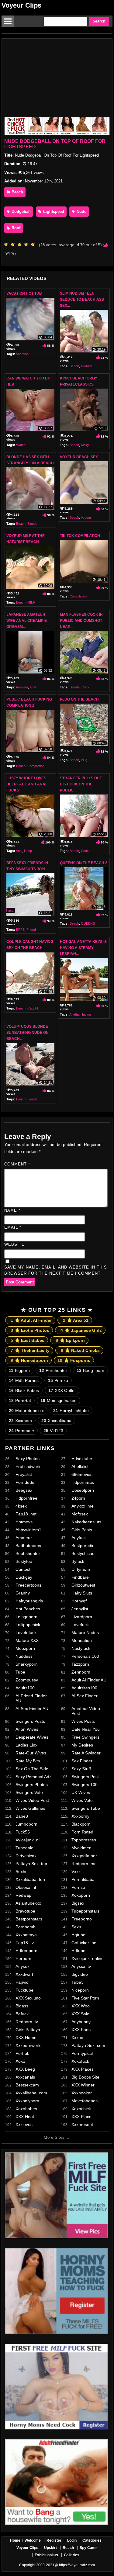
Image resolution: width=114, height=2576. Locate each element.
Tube (20, 1672)
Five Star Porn (85, 1998)
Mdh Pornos (24, 1380)
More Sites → (57, 2137)
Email (13, 1227)
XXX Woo (81, 2006)
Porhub (22, 2053)
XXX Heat (25, 2117)
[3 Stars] (21, 244)
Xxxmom (20, 1421)
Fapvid (22, 1982)
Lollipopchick (28, 1625)
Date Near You (86, 1729)
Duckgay (24, 1577)
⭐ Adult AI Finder (31, 1320)
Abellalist (80, 1466)
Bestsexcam (27, 2085)
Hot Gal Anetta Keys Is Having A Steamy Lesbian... (83, 948)
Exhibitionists (46, 2555)
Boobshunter (28, 1553)
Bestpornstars (29, 1919)
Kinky (85, 445)
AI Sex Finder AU (32, 1709)
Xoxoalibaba (56, 1421)
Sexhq (22, 1871)
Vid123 (53, 1431)
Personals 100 (85, 1656)
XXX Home (26, 2038)
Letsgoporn (26, 1617)
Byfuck (78, 1561)
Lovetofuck (26, 1633)
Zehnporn (81, 1672)
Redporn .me (84, 1864)
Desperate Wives (32, 1737)
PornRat (20, 1401)
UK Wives (81, 1792)
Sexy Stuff (81, 1769)
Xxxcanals (25, 2077)
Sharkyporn (27, 1664)
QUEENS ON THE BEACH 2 (84, 863)
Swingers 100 (85, 1785)
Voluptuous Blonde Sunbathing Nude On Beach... (28, 1033)
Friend (31, 930)
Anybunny (81, 2022)
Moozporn (25, 1648)
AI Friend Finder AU (31, 1698)
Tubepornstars (85, 1911)
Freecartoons (28, 1585)
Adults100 (25, 1688)
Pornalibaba (83, 1879)
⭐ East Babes (28, 1340)
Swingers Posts (30, 1721)
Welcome (33, 2540)
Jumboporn (26, 1824)
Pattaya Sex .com (88, 2045)
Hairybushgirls (29, 1601)
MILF (31, 602)
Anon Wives (27, 1729)
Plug (84, 760)
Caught (33, 1008)
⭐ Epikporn (70, 1340)
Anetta (74, 1014)
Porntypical (82, 2053)
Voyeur (86, 518)
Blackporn (81, 1824)
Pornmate (21, 1431)
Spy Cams (89, 2548)
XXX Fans (81, 2030)
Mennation (82, 1640)
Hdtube (78, 1951)
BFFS (20, 930)
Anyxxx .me (83, 1506)
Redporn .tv (27, 2022)
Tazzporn (80, 1664)
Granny (23, 1593)
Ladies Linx (26, 1745)
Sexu (76, 1927)
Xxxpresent (82, 2124)
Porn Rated (82, 1832)
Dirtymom (81, 1569)
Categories (92, 2540)
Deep (28, 851)
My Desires (82, 1745)
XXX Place (81, 2117)
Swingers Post (85, 1777)
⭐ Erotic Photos (30, 1330)
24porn (78, 1498)
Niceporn (80, 1990)
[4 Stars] (28, 244)
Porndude (25, 1482)
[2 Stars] (14, 244)
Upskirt (50, 2548)
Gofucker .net (85, 1943)
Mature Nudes (85, 1633)
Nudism (86, 366)
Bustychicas (83, 1553)
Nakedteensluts (86, 1522)
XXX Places (83, 2069)
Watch (21, 445)
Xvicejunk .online (88, 1958)
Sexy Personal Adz (33, 1777)
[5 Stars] (34, 244)
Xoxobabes (26, 2109)
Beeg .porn (90, 1370)
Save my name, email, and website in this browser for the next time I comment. (56, 1270)
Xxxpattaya (26, 1935)
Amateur (22, 687)
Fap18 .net (26, 1514)
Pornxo (58, 1380)
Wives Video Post (32, 1800)
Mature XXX (27, 1640)
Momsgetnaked (59, 1401)
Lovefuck (80, 1625)
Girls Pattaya (28, 2030)
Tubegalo (24, 1848)
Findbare (80, 1577)
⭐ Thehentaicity (30, 1350)
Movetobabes (85, 2101)
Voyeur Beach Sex (79, 457)
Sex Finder (82, 1761)
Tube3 (78, 1982)
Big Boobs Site (85, 2077)
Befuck (22, 2014)
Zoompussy (27, 1680)
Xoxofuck (80, 2061)
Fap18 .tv (25, 1943)
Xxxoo (77, 2038)
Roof (15, 228)
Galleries (72, 2555)
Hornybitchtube (71, 1411)
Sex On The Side (32, 1769)
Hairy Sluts (82, 1593)
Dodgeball (21, 211)
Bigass (22, 2006)
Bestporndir (83, 1546)
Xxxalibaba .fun (30, 1879)
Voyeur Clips (21, 5)
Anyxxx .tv (81, 1966)
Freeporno (82, 1919)
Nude (81, 211)
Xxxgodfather (84, 1856)
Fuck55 (23, 1832)
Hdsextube (82, 1459)
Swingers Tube (86, 1808)
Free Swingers (85, 1737)
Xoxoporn (81, 1895)
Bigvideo (80, 1974)
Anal (33, 687)
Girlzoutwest (83, 1585)
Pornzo (78, 1887)
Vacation (22, 354)
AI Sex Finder (85, 1696)
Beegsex (24, 1490)
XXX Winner (83, 2085)
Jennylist (80, 1609)
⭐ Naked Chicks (80, 1350)
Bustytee (24, 1561)
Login (72, 2540)
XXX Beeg (25, 2069)
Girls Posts (82, 1530)
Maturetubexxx (26, 1411)
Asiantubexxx (28, 1903)
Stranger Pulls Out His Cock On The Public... (81, 784)
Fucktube (24, 1990)
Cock (85, 687)
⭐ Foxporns (74, 1360)
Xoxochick (81, 2109)
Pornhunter (53, 1370)
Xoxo (20, 2061)
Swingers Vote (29, 1792)
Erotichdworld (29, 1466)
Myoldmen (81, 1848)
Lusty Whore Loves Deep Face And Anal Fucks (27, 784)
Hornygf (79, 1601)
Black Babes (24, 1390)
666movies (82, 1474)
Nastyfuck (81, 1648)
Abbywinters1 (28, 1530)
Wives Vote (82, 1800)
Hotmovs (24, 1522)
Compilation (78, 596)
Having (86, 1014)
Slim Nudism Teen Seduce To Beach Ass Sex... (82, 299)
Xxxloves (24, 2124)
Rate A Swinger (86, 1753)
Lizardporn (82, 1617)
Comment (17, 1164)
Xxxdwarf (24, 1974)
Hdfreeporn (26, 1951)
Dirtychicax (26, 1856)
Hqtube (78, 1935)
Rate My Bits (28, 1761)
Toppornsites (84, 1840)
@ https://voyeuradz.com (75, 2565)
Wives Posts (83, 1721)
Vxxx (76, 1871)
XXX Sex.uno (28, 1998)
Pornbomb (26, 1927)
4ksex (21, 1506)
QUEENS (88, 923)
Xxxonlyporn (27, 2101)
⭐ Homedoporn (29, 1360)
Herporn (23, 1958)
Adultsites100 (84, 1688)
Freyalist (24, 1474)
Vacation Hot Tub (24, 293)
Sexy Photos (28, 1459)
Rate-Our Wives (31, 1753)
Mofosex (80, 1514)
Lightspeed (53, 211)
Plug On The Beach (79, 699)
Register (54, 2540)
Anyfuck (79, 1538)
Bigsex (78, 1903)
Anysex (22, 1966)
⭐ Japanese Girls (81, 1330)
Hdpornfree (26, 1498)
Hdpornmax (83, 1482)
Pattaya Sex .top (31, 1864)
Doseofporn (83, 1490)
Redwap (23, 1895)
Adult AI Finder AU (89, 1680)
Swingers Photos (32, 1785)
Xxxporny (80, 1816)
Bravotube (25, 1911)
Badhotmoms (28, 1546)
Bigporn (19, 1370)
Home (15, 2540)
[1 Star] (8, 244)
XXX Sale (80, 2014)
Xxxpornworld (29, 2045)
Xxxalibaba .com (31, 2093)
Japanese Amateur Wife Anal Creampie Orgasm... (27, 621)
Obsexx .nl (26, 1887)
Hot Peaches (28, 1609)
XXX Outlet (62, 1390)
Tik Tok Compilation (80, 536)
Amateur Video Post (86, 1711)
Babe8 (22, 1816)
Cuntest (23, 1569)
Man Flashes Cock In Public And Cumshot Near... (81, 621)
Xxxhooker (82, 2093)
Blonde (32, 524)
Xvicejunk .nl (28, 1840)
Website (14, 1244)
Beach (17, 192)
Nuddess (24, 1656)
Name (12, 1210)
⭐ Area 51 (76, 1320)
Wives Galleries (30, 1808)
